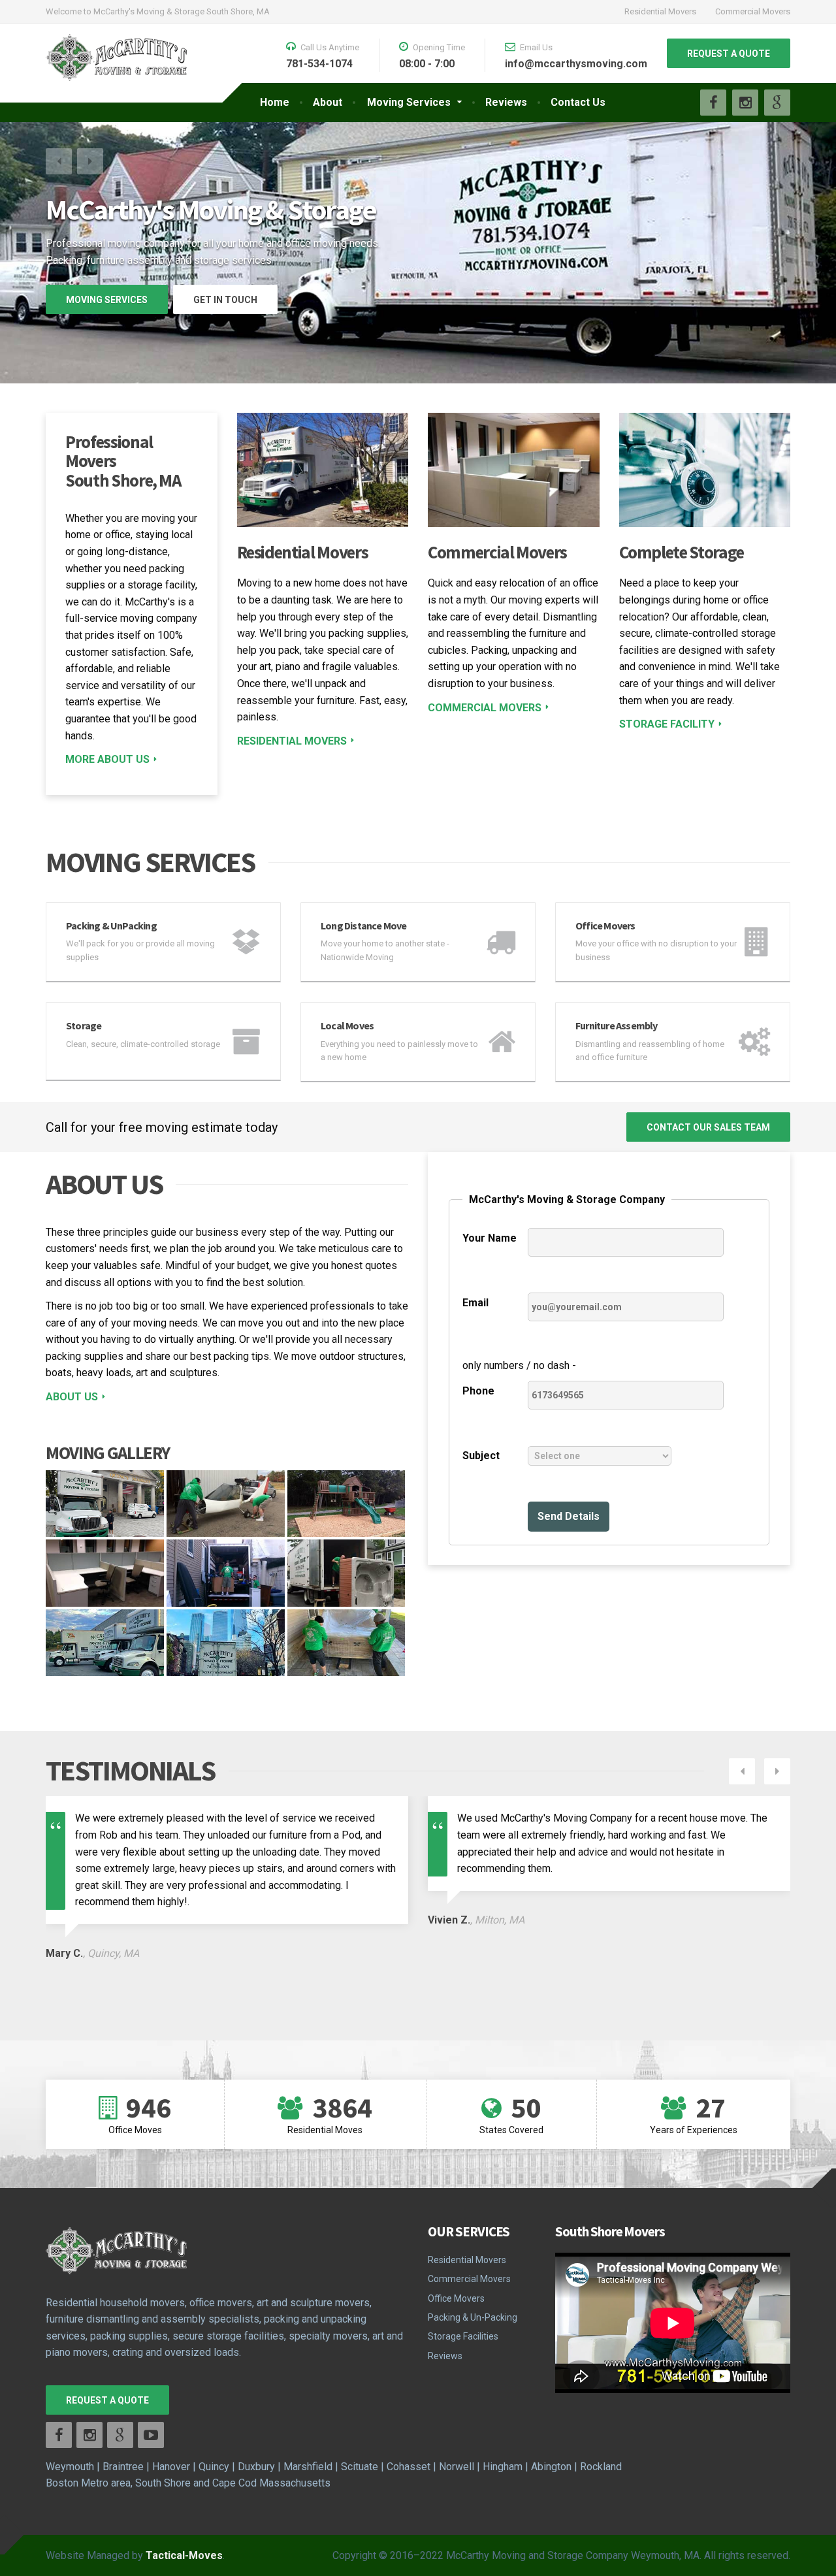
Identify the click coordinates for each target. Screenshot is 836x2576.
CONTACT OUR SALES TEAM (708, 1127)
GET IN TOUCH (225, 300)
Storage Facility (667, 724)
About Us (72, 1397)
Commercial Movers (753, 11)
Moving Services (409, 102)
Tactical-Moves (184, 2555)
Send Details (569, 1516)
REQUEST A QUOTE (729, 54)
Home (275, 102)
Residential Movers (660, 11)
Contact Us (578, 102)
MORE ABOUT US (107, 759)
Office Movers (456, 2298)
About (328, 102)
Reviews (506, 102)
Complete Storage (682, 552)
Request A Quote (107, 2400)
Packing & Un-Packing (473, 2317)
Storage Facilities (463, 2336)
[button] (59, 161)
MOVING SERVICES (107, 300)
